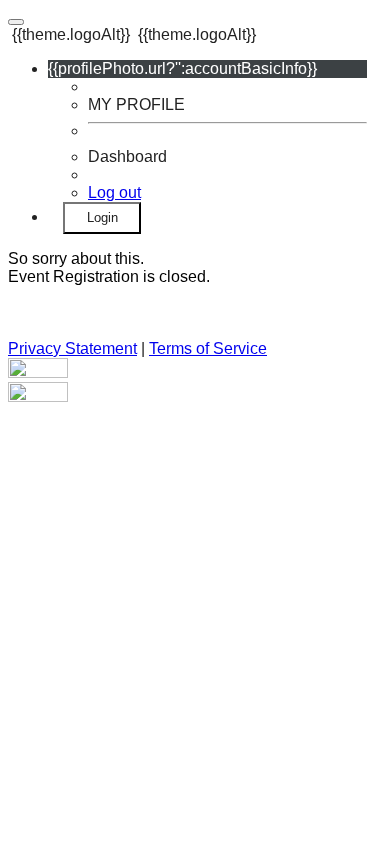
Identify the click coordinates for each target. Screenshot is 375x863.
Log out (114, 192)
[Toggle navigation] (16, 22)
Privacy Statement (72, 348)
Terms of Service (208, 348)
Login (102, 217)
